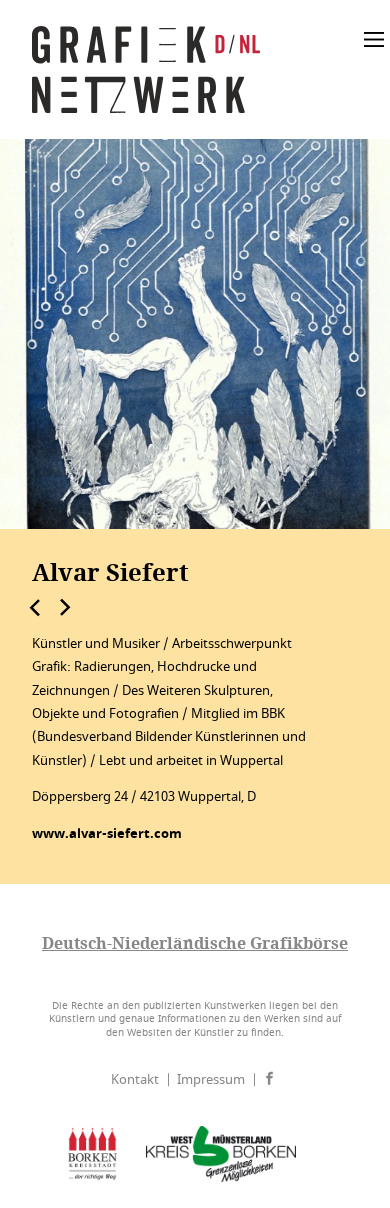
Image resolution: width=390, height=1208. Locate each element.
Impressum (211, 1079)
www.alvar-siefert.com (107, 833)
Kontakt (135, 1079)
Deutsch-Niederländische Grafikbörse (195, 943)
